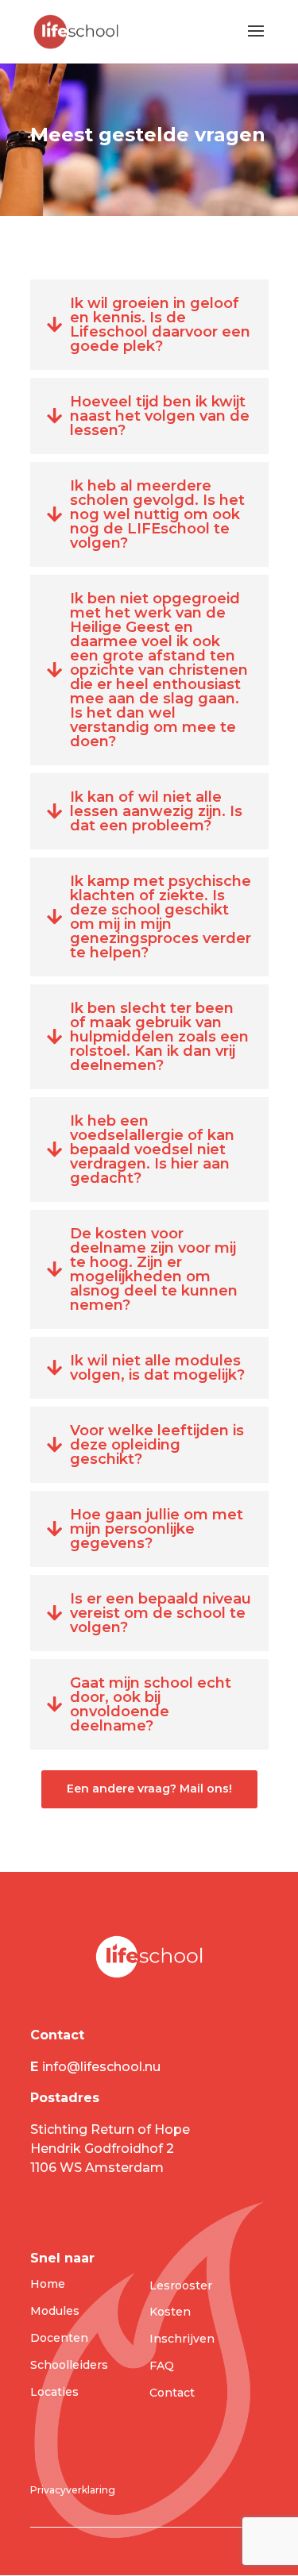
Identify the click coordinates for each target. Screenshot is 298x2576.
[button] (149, 325)
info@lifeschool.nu (103, 2067)
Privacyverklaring (73, 2490)
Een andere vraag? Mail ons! (149, 1789)
